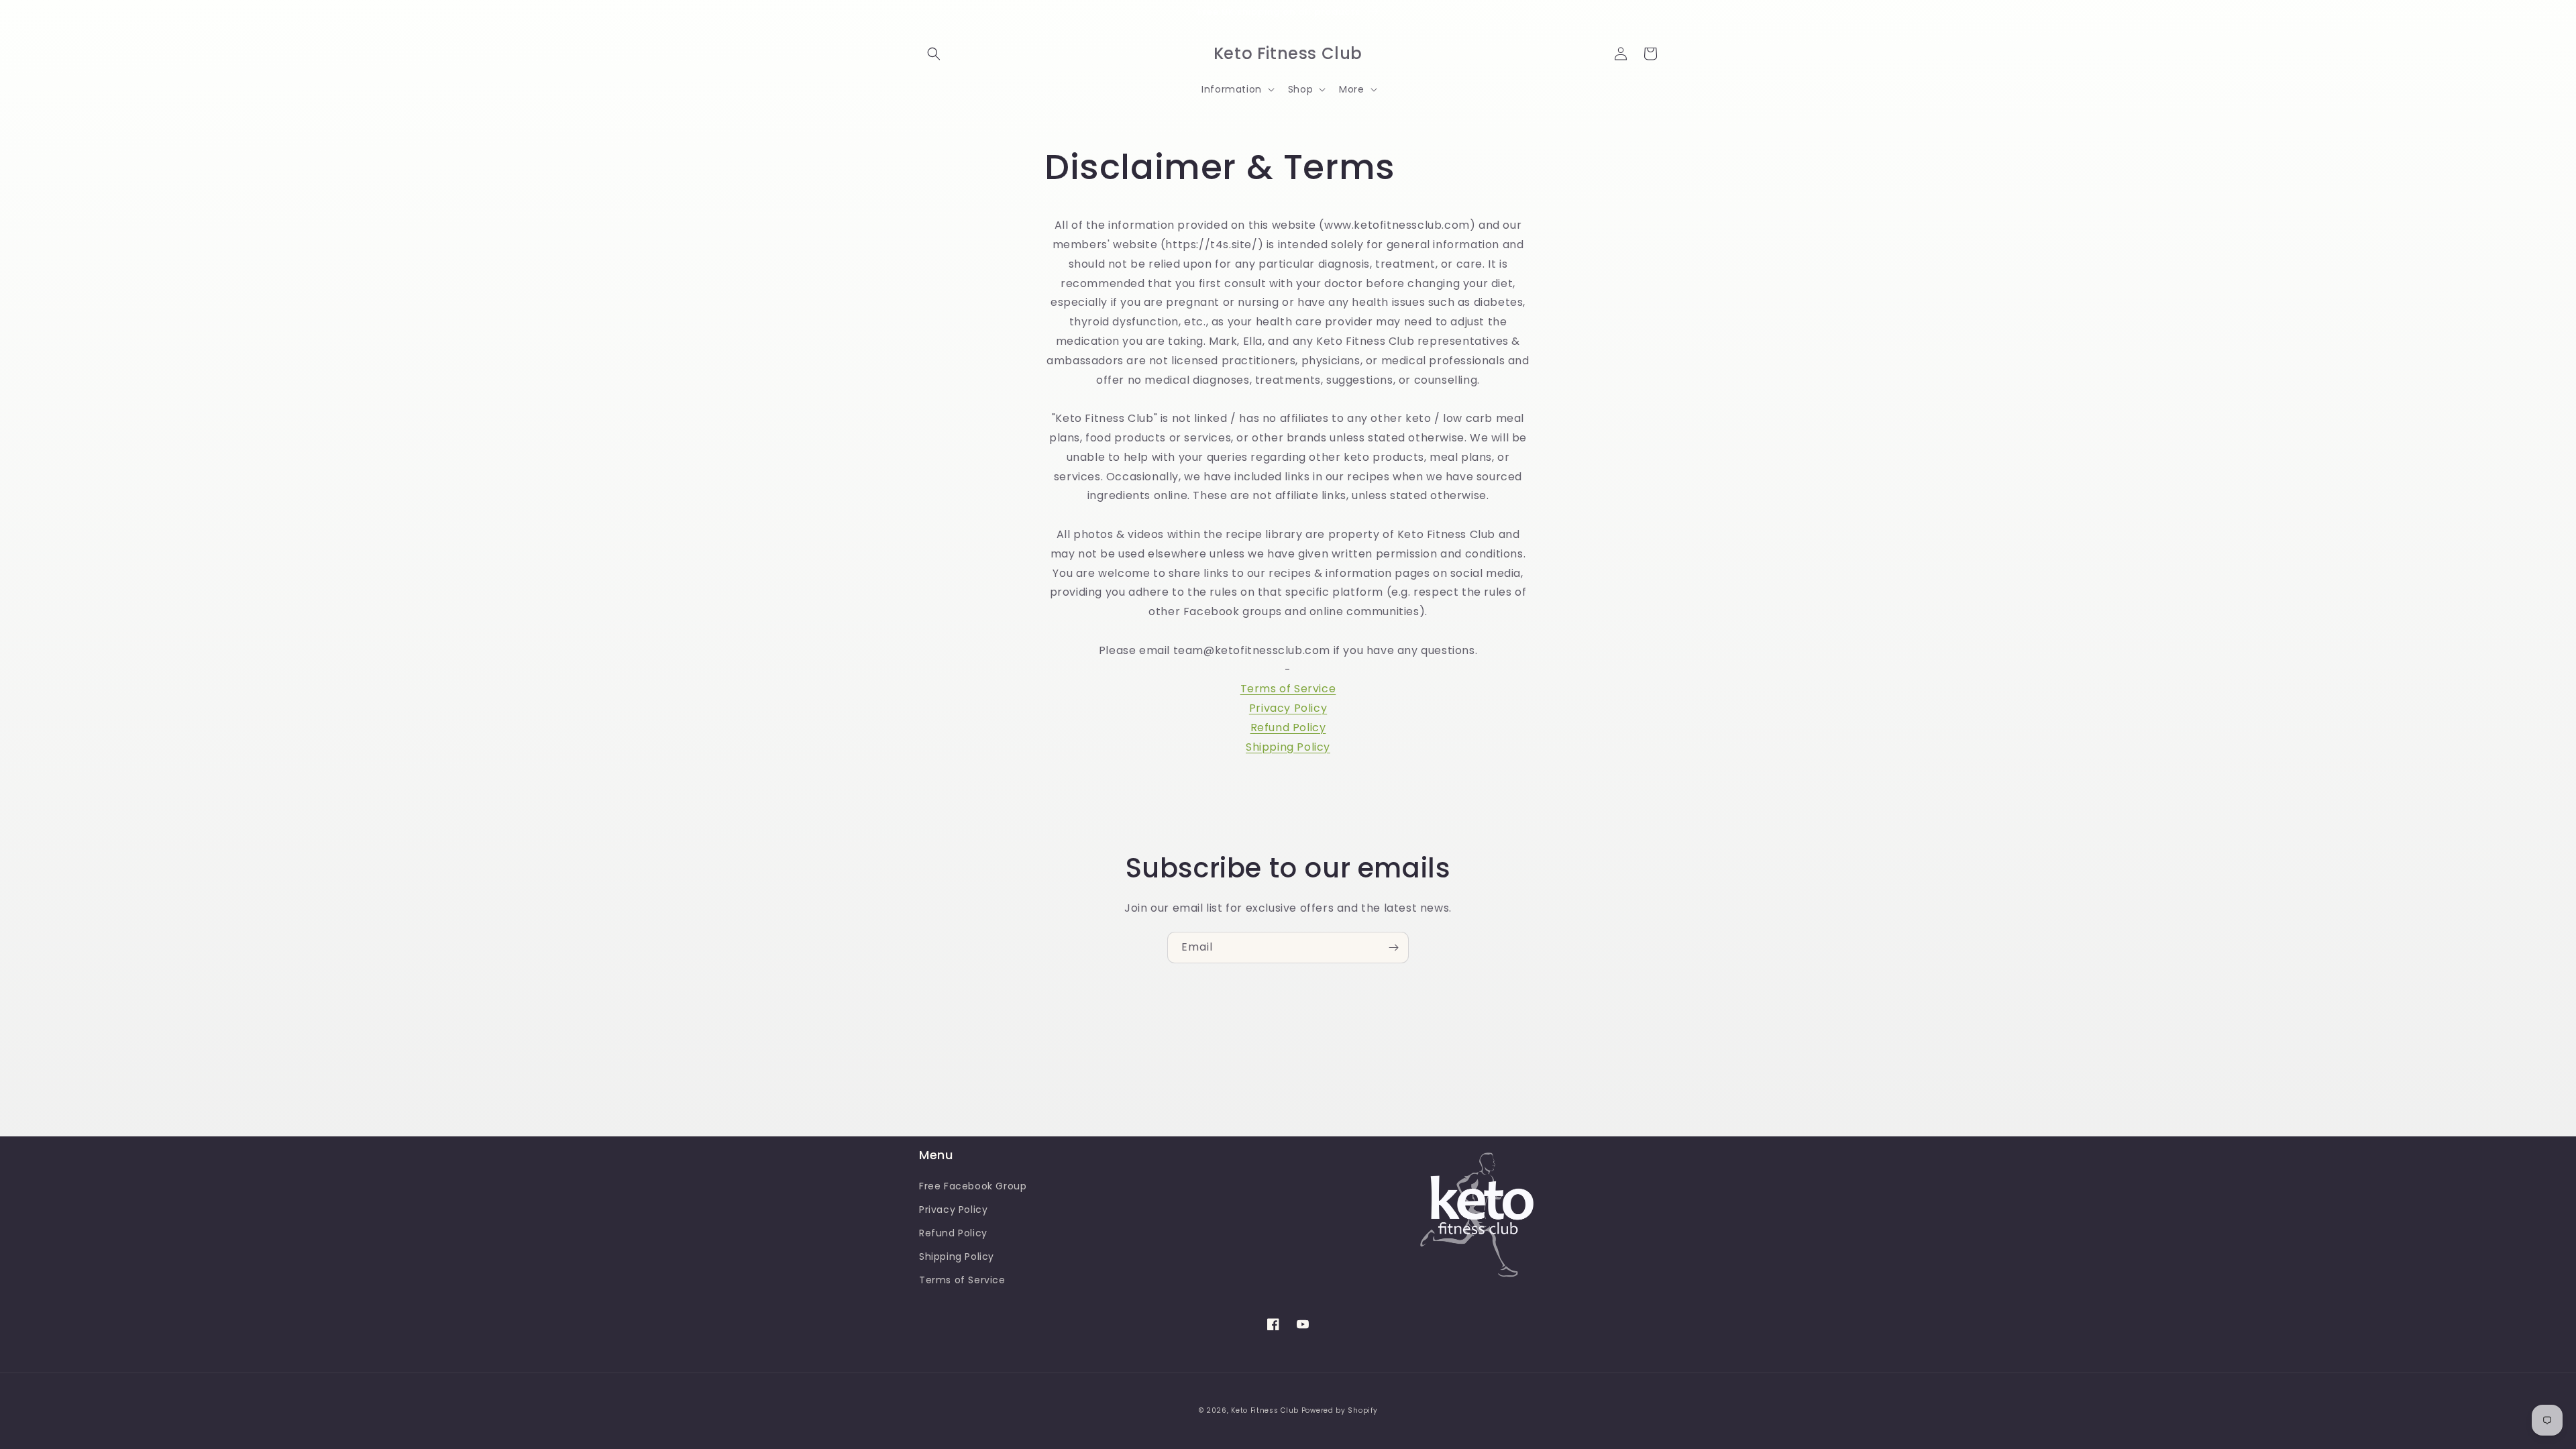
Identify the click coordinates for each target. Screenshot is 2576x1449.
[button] (934, 54)
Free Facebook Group (973, 1186)
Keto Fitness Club (1265, 1410)
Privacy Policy (1288, 708)
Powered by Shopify (1340, 1410)
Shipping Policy (1288, 747)
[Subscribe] (1393, 948)
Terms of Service (1288, 689)
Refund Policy (1288, 728)
